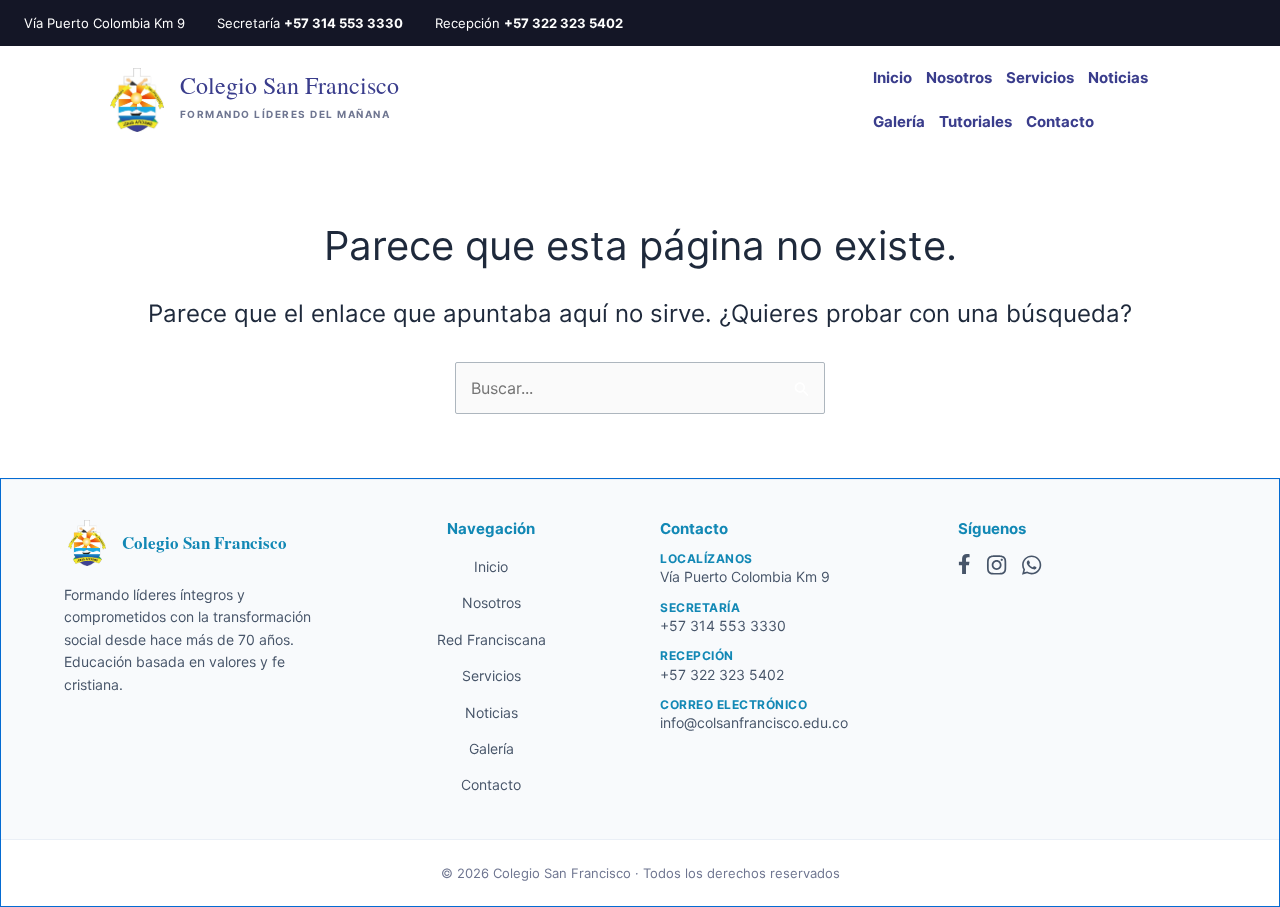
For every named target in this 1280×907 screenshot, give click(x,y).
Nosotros (959, 77)
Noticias (1118, 77)
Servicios (1040, 77)
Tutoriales (975, 121)
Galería (899, 121)
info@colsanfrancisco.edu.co (754, 722)
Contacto (1060, 121)
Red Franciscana (491, 639)
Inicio (892, 77)
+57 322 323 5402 (563, 23)
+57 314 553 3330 (343, 23)
